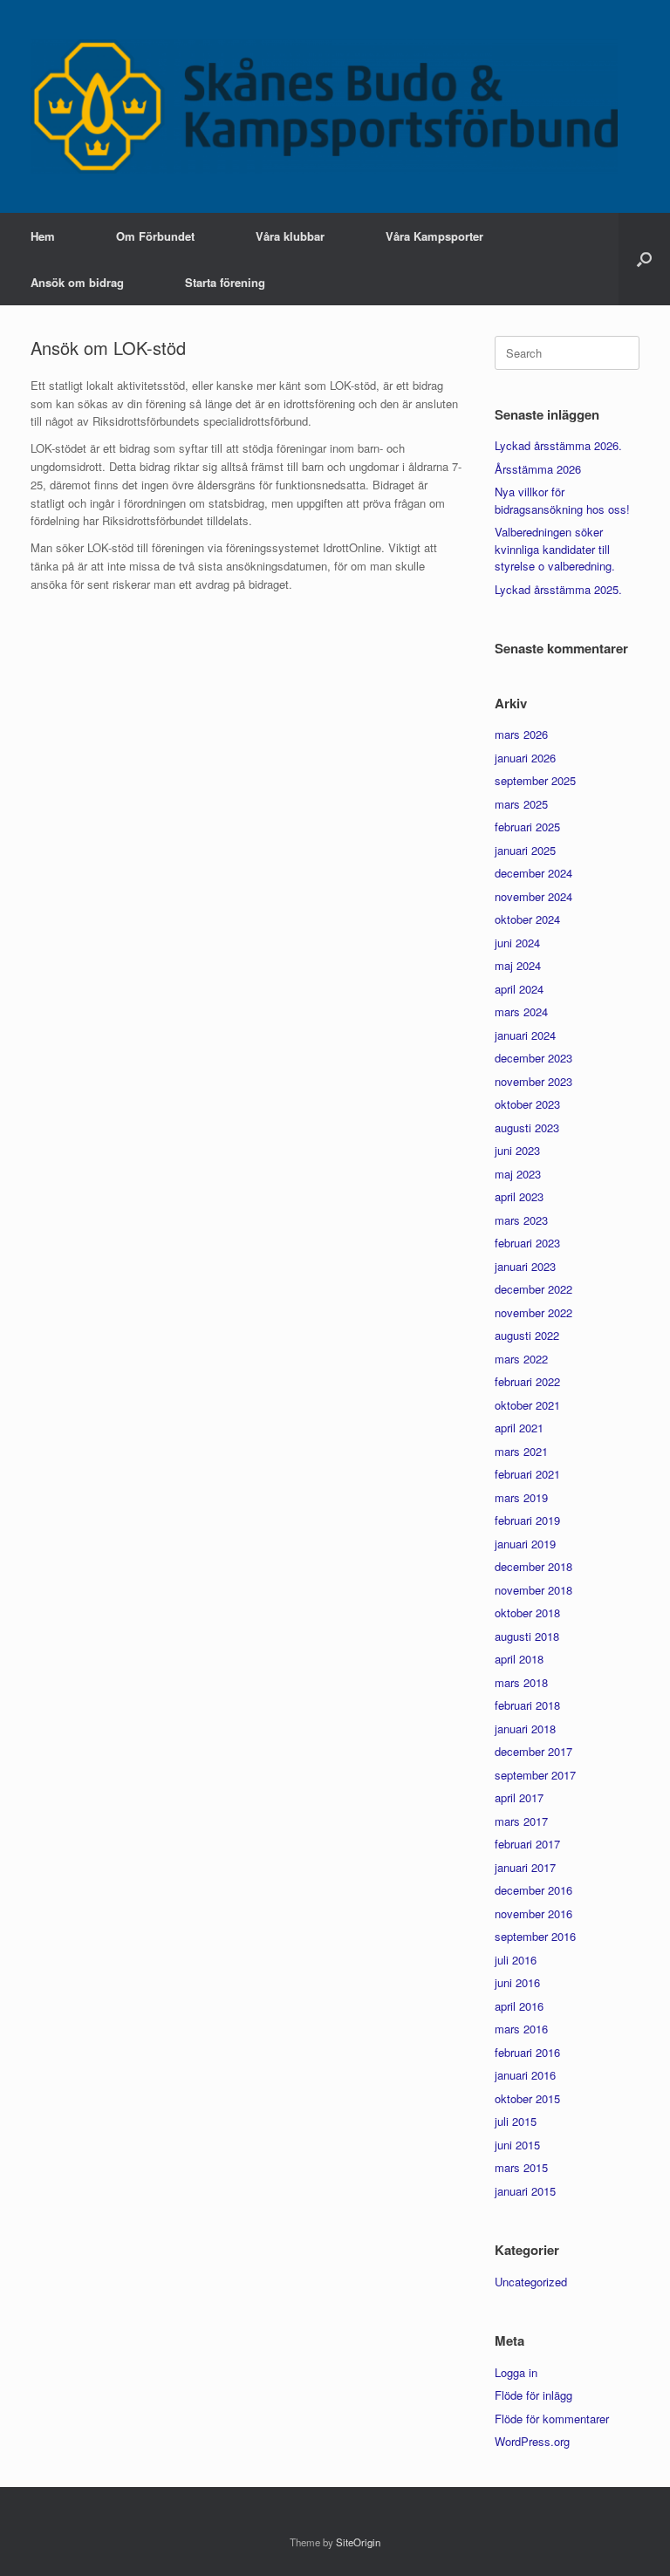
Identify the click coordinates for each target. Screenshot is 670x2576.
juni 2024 (517, 943)
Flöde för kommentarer (552, 2419)
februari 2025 (527, 827)
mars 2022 (521, 1359)
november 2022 (533, 1312)
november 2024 (533, 896)
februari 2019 (527, 1520)
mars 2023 (521, 1220)
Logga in (516, 2372)
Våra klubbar (290, 236)
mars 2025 (521, 804)
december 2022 (533, 1289)
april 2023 (519, 1196)
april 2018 (519, 1659)
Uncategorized (531, 2282)
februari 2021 (527, 1474)
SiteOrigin (358, 2542)
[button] (644, 259)
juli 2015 (516, 2121)
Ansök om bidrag (77, 282)
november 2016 (533, 1913)
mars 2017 (521, 1821)
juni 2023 (517, 1150)
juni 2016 (517, 1982)
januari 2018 (525, 1729)
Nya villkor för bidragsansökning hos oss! (562, 500)
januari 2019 (525, 1544)
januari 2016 (525, 2075)
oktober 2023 (527, 1104)
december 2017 (533, 1751)
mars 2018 (521, 1682)
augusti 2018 (527, 1636)
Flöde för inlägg (533, 2395)
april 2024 (519, 989)
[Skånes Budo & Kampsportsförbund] (324, 106)
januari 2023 (525, 1266)
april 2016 (519, 2006)
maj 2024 (518, 965)
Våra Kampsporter (434, 236)
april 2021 (519, 1428)
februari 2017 (527, 1844)
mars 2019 (521, 1497)
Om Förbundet (155, 236)
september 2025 (535, 780)
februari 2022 (527, 1381)
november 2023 (533, 1081)
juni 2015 (517, 2145)
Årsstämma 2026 (538, 469)
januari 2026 (525, 758)
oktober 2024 (527, 919)
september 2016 (535, 1936)
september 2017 (535, 1775)
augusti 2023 (527, 1127)
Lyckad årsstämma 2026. (558, 445)
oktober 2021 (527, 1405)
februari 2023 (527, 1243)
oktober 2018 (527, 1613)
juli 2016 (516, 1960)
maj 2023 (518, 1174)
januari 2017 (525, 1867)
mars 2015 (521, 2167)
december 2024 (533, 873)
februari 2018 (527, 1705)
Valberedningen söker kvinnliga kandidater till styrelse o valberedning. (555, 549)
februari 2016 (527, 2052)
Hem (43, 236)
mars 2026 (521, 734)
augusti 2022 (527, 1335)
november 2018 (533, 1590)
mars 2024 (521, 1011)
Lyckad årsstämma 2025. (558, 589)
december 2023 (533, 1058)
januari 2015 (525, 2191)
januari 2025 (525, 850)
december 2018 (533, 1566)
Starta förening (225, 282)
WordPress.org (532, 2441)
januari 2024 (525, 1035)
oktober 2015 (527, 2098)
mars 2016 (521, 2029)
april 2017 (519, 1797)
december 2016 (533, 1890)
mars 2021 (521, 1451)
